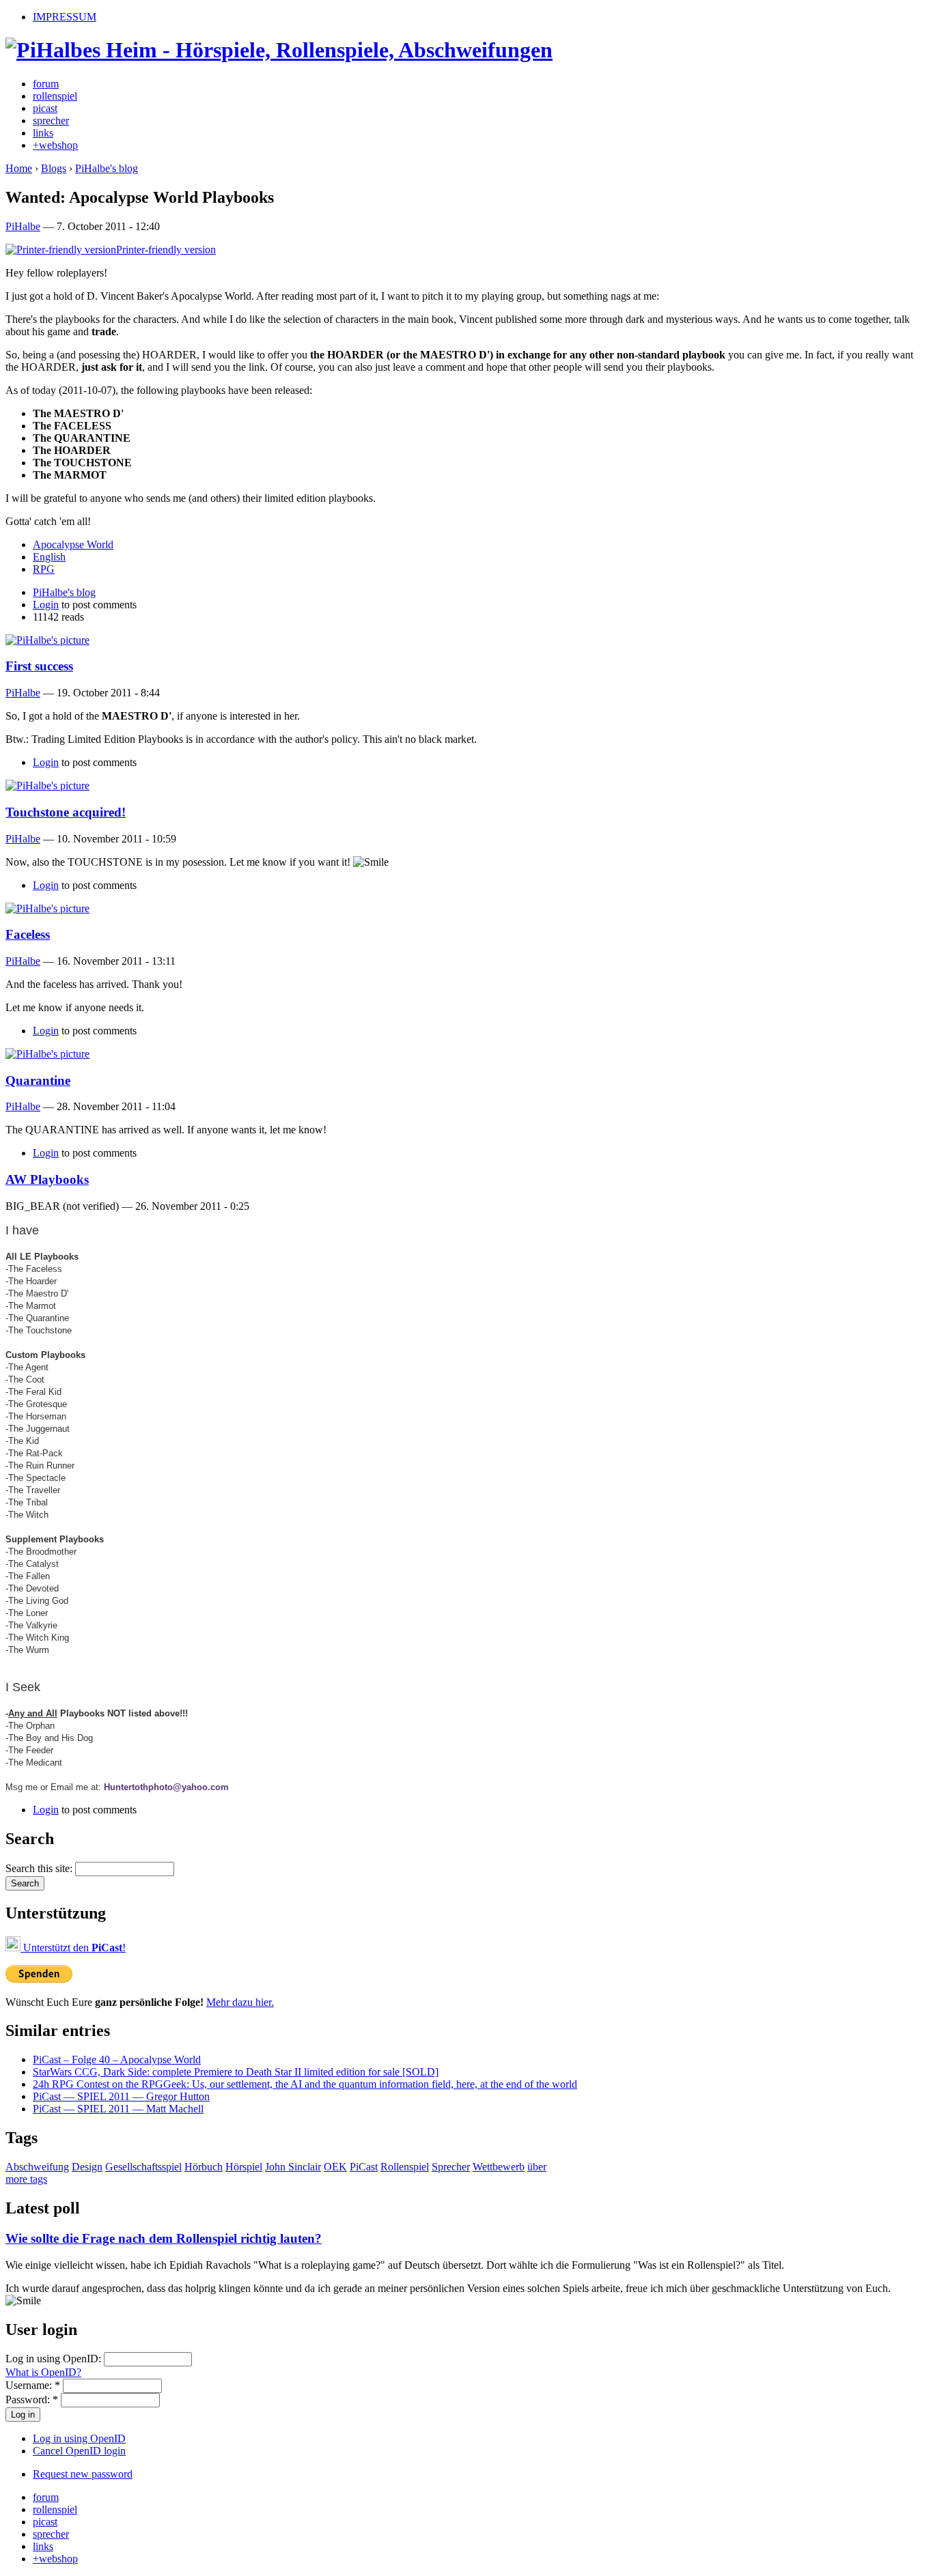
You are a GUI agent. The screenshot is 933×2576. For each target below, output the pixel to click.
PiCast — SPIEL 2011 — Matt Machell (118, 2109)
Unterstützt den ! (73, 1948)
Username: (33, 2385)
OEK (335, 2167)
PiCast (364, 2167)
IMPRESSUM (65, 17)
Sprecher (451, 2167)
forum (46, 84)
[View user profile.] (47, 640)
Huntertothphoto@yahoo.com (166, 1787)
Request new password (83, 2474)
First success (39, 666)
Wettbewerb (499, 2167)
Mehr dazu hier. (240, 2002)
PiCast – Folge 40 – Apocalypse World (117, 2060)
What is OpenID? (43, 2372)
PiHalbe (23, 226)
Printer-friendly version (166, 250)
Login (46, 605)
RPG (44, 569)
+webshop (55, 145)
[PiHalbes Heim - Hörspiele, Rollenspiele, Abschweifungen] (279, 50)
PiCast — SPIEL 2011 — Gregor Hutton (121, 2096)
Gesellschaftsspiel (143, 2167)
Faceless (28, 934)
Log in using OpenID (79, 2438)
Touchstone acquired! (66, 812)
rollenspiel (55, 96)
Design (87, 2167)
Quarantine (38, 1080)
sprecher (51, 121)
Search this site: (40, 1868)
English (49, 557)
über (537, 2167)
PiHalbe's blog (107, 168)
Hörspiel (244, 2167)
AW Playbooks (47, 1179)
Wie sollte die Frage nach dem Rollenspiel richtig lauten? (164, 2238)
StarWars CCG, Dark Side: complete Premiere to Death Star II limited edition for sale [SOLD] (236, 2072)
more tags (26, 2179)
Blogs (54, 168)
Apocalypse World (73, 544)
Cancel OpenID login (79, 2451)
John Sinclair (293, 2167)
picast (45, 108)
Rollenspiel (405, 2167)
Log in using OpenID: (55, 2359)
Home (19, 168)
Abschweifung (37, 2167)
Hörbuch (204, 2167)
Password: (32, 2400)
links (43, 133)
